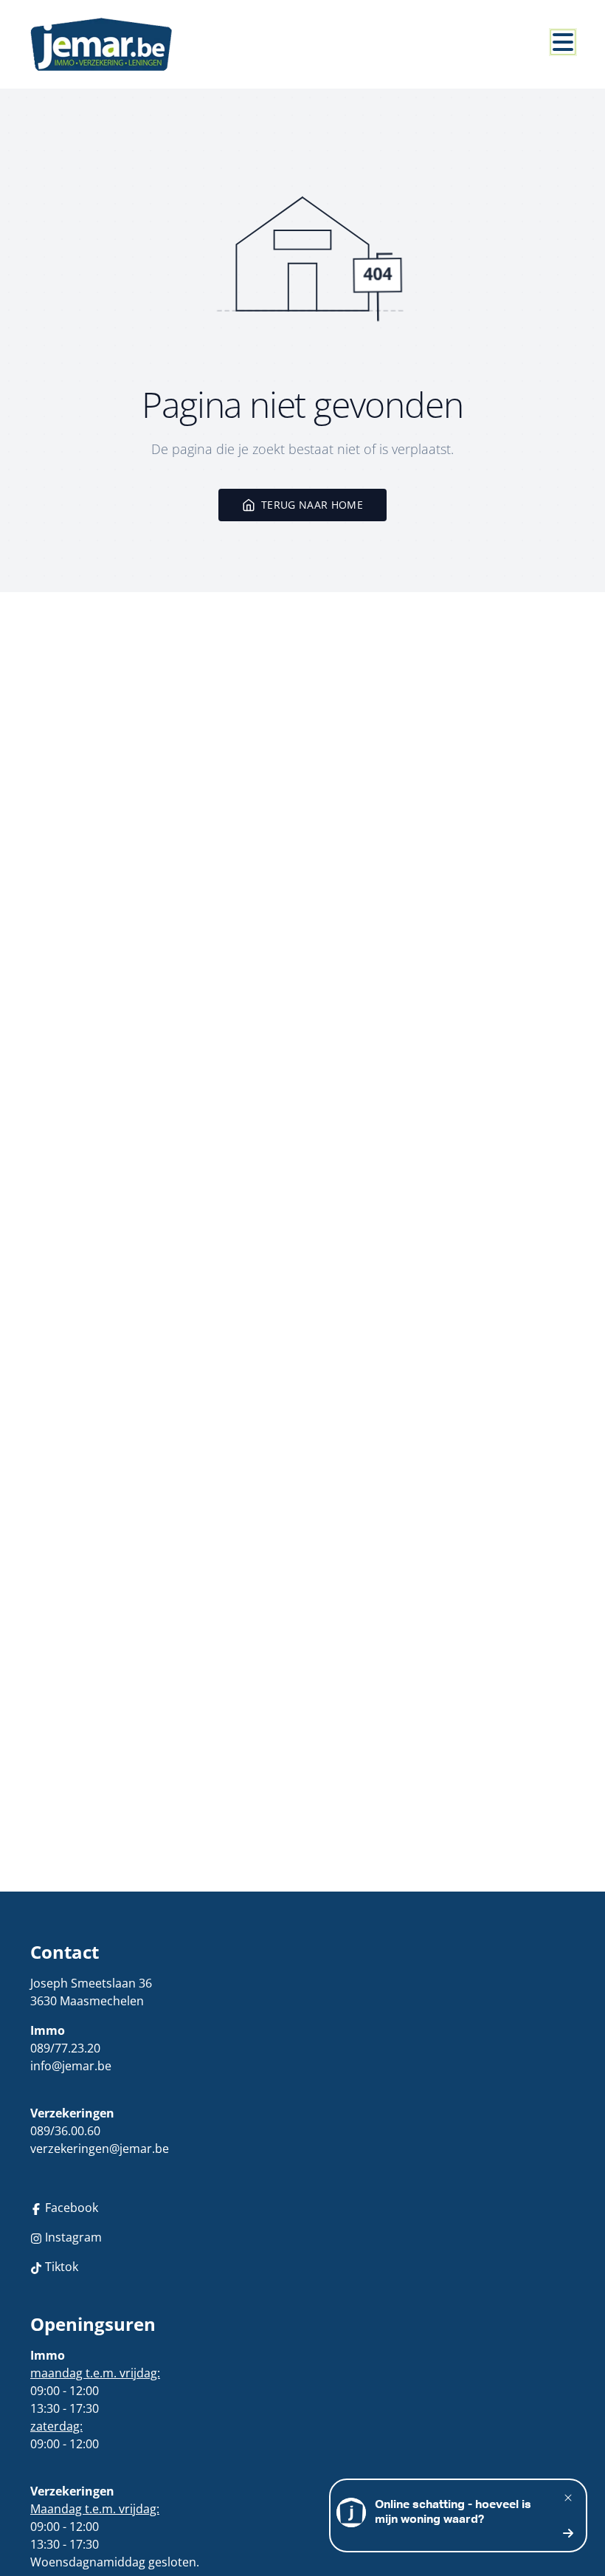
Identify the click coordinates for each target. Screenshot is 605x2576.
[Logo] (101, 44)
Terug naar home (312, 505)
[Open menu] (563, 42)
